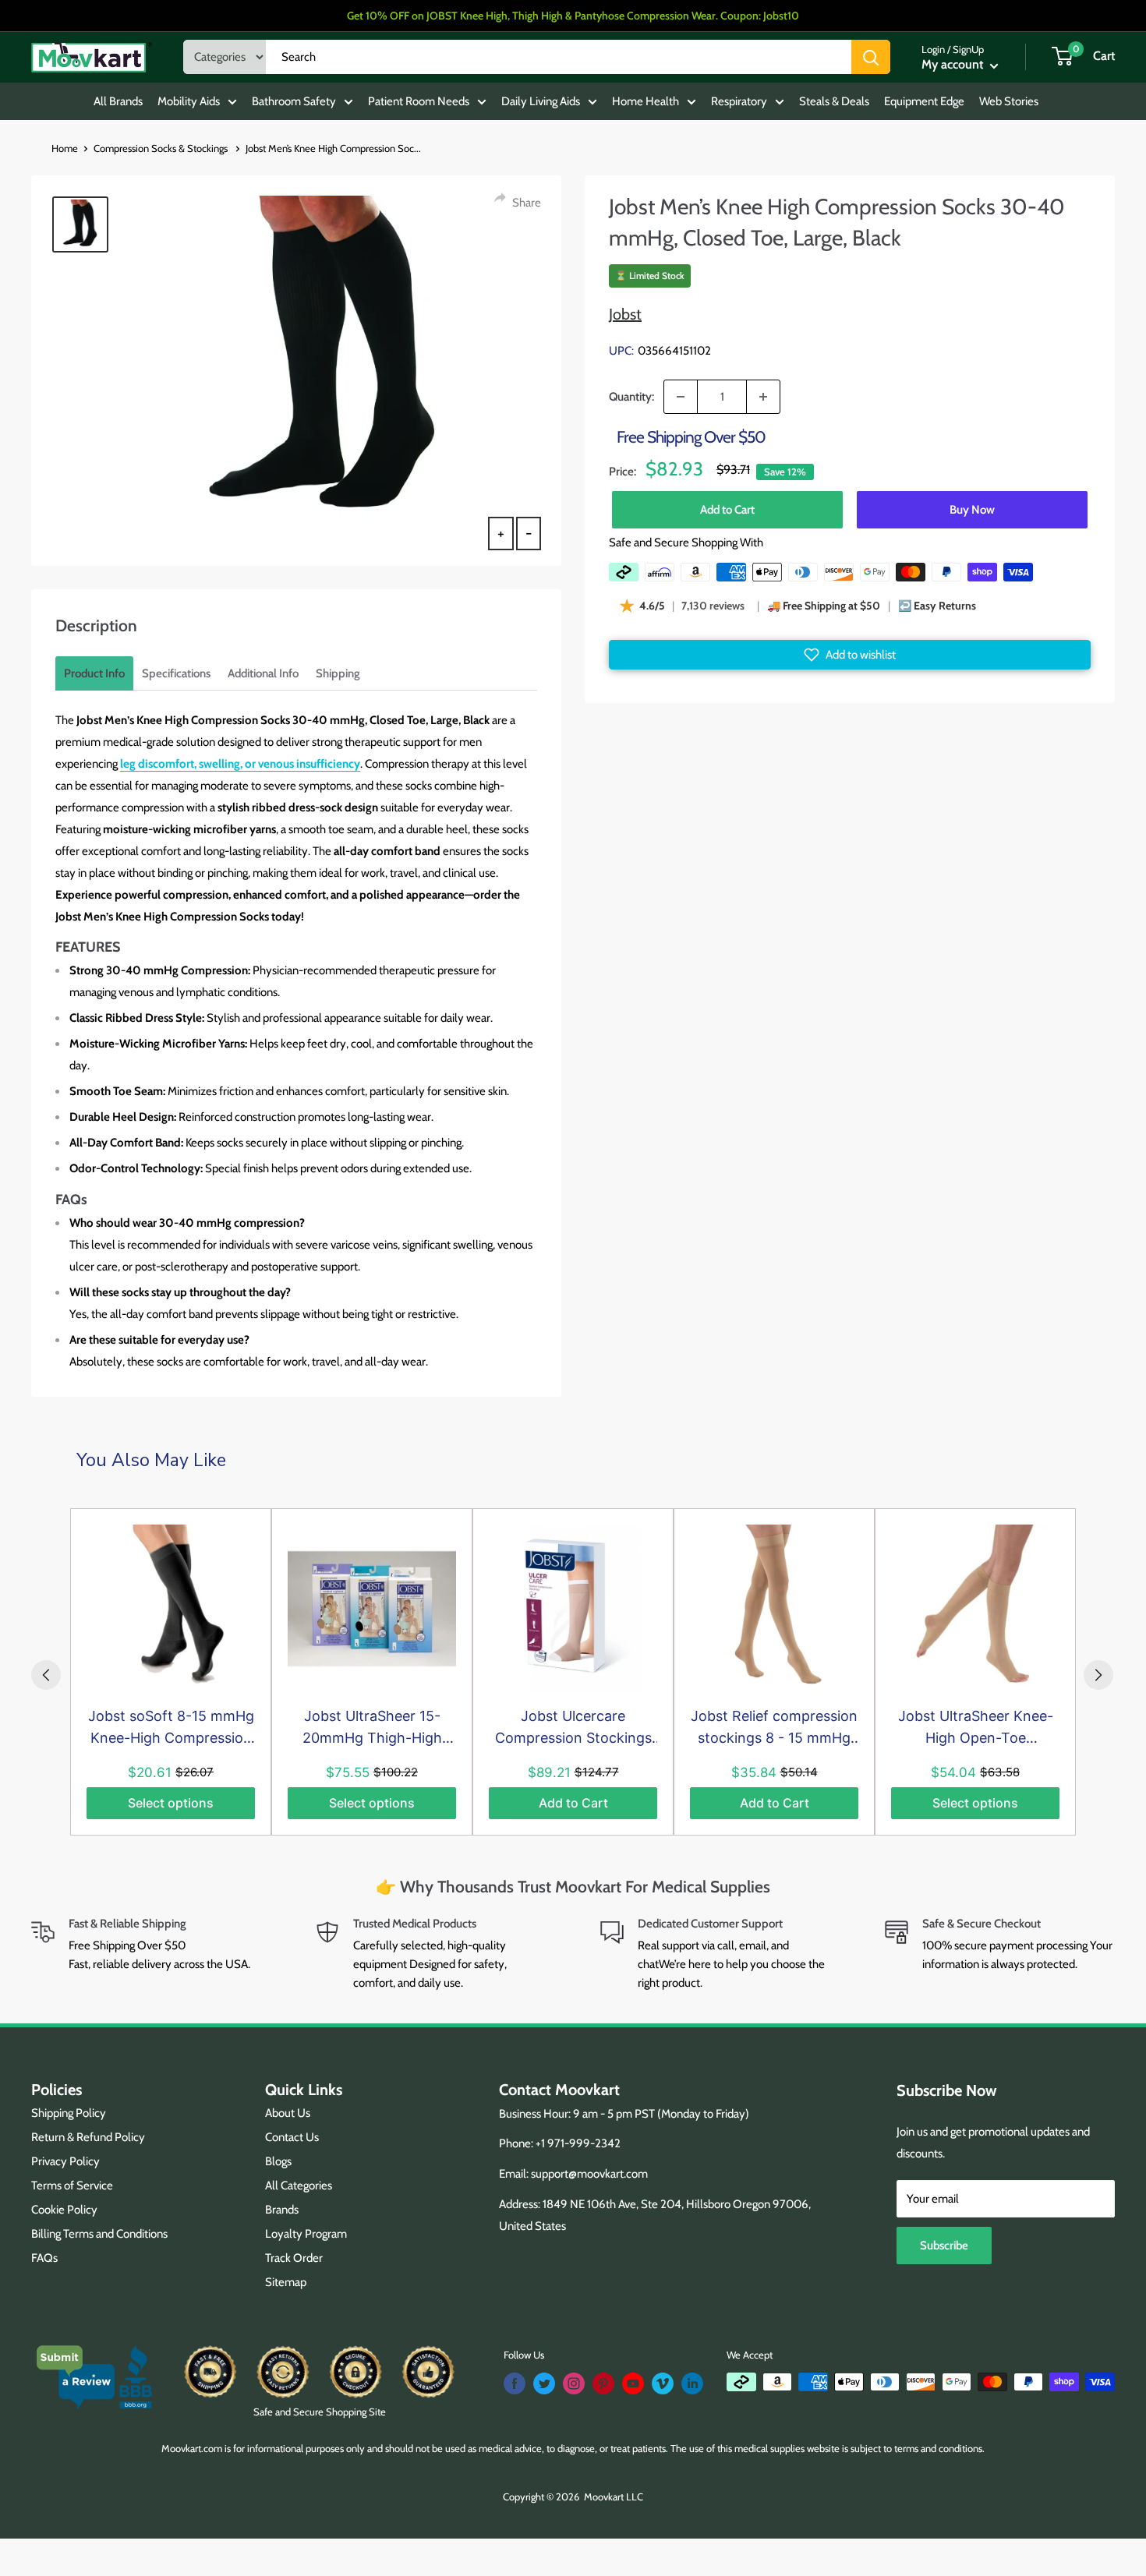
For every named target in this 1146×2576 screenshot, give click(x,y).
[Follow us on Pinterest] (603, 2383)
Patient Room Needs (419, 101)
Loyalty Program (306, 2234)
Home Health (646, 101)
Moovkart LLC (614, 2496)
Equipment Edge (924, 101)
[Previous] (46, 1675)
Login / (936, 49)
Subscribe (944, 2246)
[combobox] (559, 57)
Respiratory (739, 101)
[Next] (1098, 1675)
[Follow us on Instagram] (574, 2383)
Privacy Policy (65, 2161)
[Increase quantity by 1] (763, 397)
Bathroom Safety (294, 101)
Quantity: (631, 397)
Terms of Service (72, 2186)
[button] (850, 655)
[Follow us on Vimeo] (663, 2383)
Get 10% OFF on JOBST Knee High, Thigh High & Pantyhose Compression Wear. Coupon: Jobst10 (573, 16)
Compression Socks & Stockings (162, 148)
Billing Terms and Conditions (99, 2234)
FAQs (44, 2258)
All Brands (118, 101)
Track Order (294, 2258)
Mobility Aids (189, 101)
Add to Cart (727, 510)
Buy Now (972, 510)
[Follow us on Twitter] (544, 2383)
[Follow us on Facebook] (515, 2383)
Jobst (625, 315)
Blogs (278, 2161)
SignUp (968, 49)
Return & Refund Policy (88, 2137)
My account (954, 64)
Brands (282, 2210)
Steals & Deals (834, 101)
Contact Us (292, 2137)
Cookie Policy (64, 2210)
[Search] (871, 57)
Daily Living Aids (541, 101)
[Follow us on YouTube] (633, 2383)
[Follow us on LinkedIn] (692, 2383)
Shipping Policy (69, 2113)
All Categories (299, 2186)
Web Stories (1009, 101)
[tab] (94, 673)
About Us (288, 2113)
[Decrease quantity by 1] (681, 397)
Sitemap (286, 2282)
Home (65, 148)
